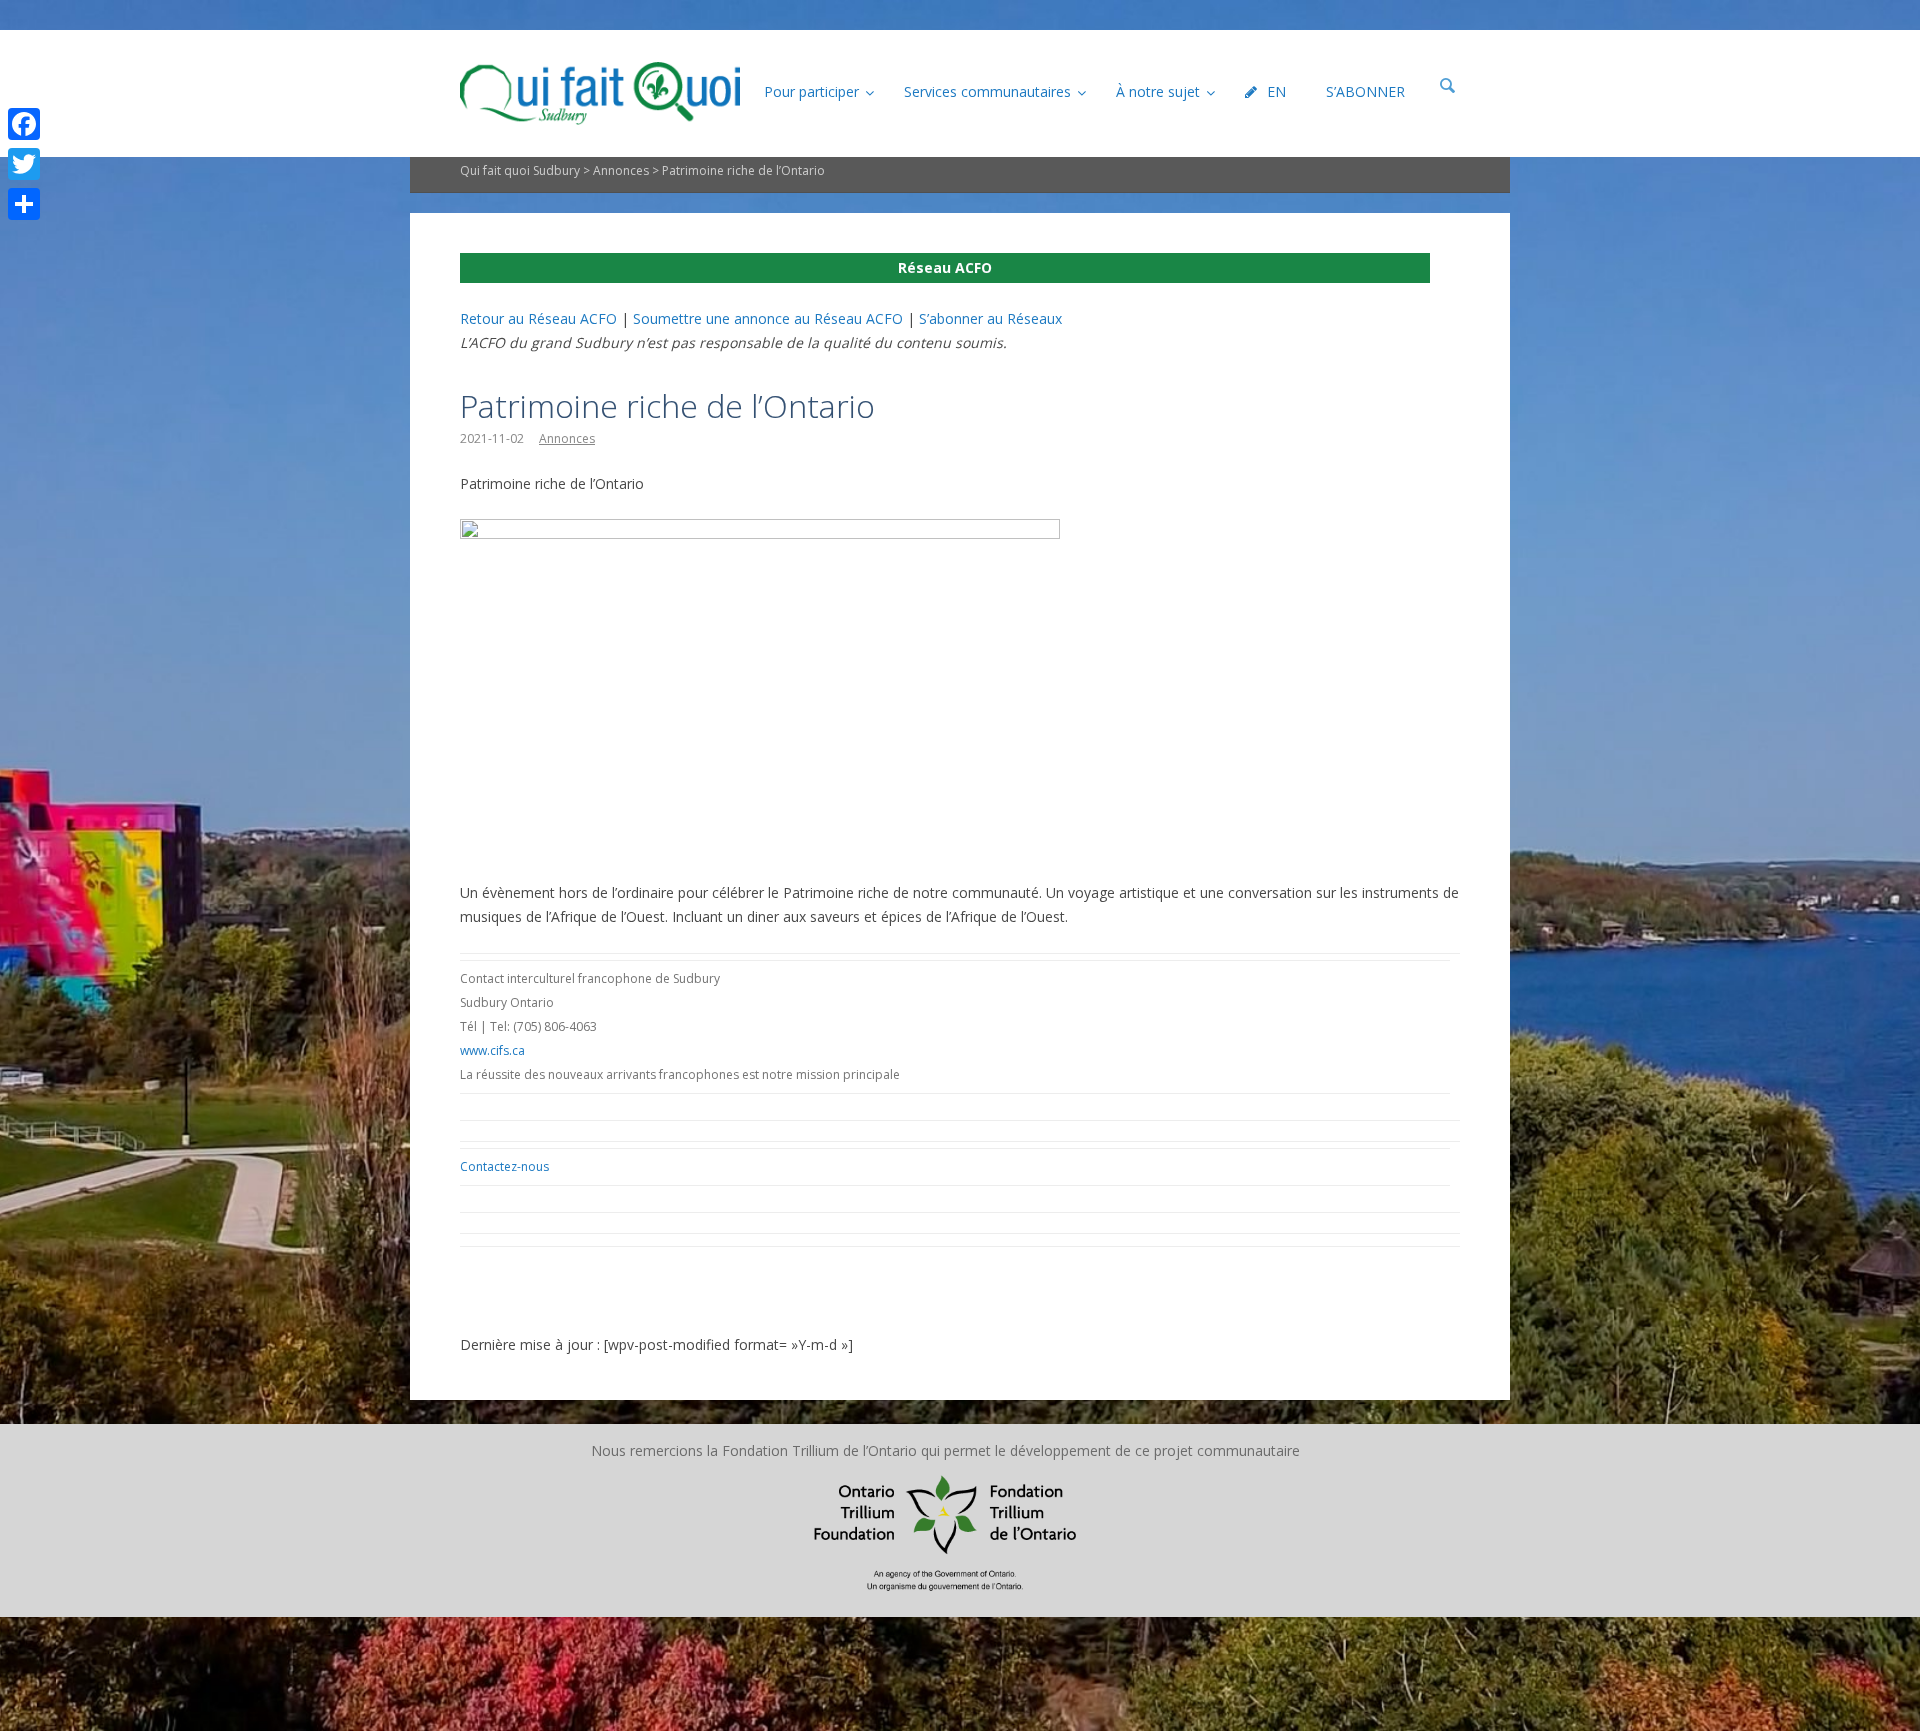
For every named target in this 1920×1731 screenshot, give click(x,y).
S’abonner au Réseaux (990, 318)
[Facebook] (24, 124)
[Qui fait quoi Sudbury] (600, 93)
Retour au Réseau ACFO (538, 318)
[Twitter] (24, 164)
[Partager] (24, 204)
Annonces (621, 170)
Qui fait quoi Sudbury (520, 170)
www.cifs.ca (492, 1050)
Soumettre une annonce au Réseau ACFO (768, 318)
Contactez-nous (504, 1166)
